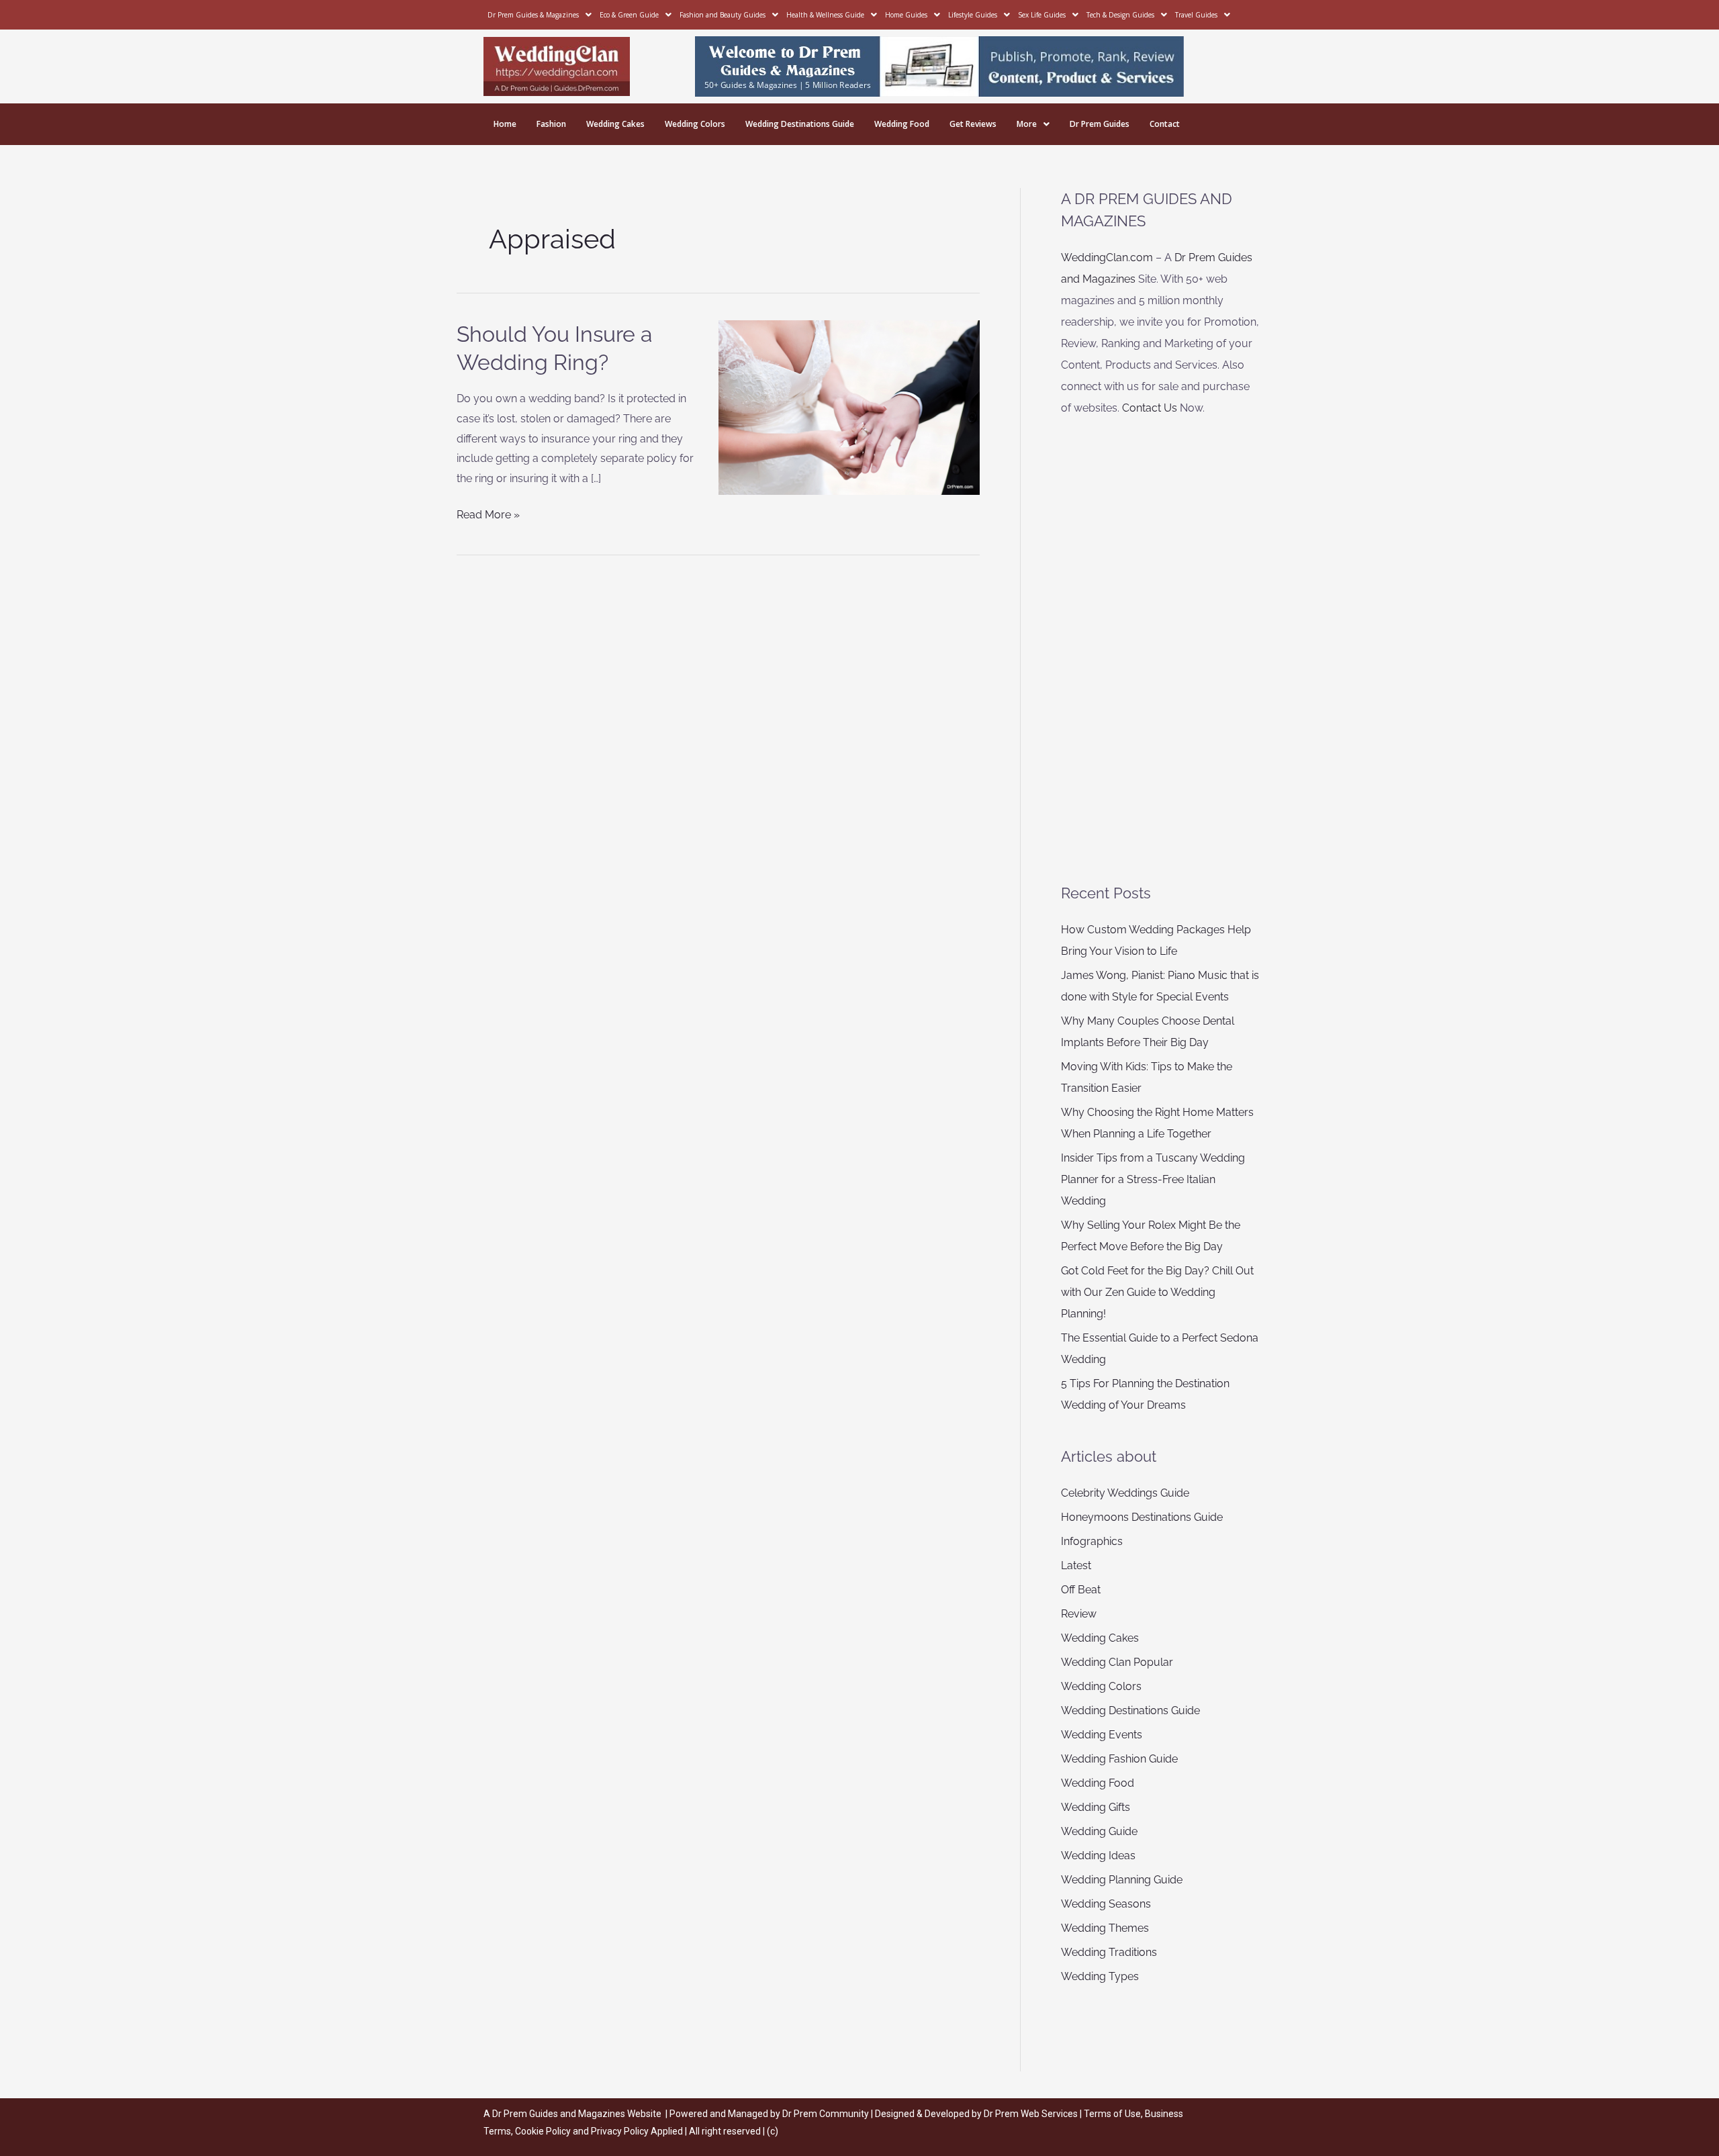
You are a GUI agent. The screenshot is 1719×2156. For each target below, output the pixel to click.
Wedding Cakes (615, 124)
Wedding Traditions (1109, 1952)
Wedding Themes (1105, 1928)
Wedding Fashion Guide (1119, 1759)
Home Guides (906, 15)
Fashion (551, 124)
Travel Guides (1196, 15)
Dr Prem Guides (1100, 124)
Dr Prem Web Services (1031, 2114)
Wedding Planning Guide (1122, 1880)
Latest (1076, 1565)
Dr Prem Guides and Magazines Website (577, 2114)
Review (1079, 1614)
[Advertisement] (1161, 651)
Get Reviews (973, 124)
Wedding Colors (695, 124)
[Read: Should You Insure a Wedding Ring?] (849, 407)
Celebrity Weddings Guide (1125, 1493)
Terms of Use (1112, 2114)
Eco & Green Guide (629, 15)
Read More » (488, 513)
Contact (1165, 124)
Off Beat (1081, 1590)
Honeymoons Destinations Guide (1142, 1517)
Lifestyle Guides (973, 15)
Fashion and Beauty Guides (723, 15)
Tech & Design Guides (1120, 15)
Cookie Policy (544, 2131)
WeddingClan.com (1107, 257)
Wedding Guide (1099, 1831)
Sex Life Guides (1042, 15)
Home (505, 124)
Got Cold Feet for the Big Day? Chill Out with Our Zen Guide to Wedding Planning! (1157, 1292)
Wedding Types (1100, 1976)
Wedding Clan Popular (1117, 1662)
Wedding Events (1102, 1735)
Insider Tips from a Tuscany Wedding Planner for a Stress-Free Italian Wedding (1153, 1179)
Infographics (1092, 1541)
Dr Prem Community (826, 2114)
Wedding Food (902, 124)
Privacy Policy (620, 2131)
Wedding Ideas (1098, 1856)
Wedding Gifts (1096, 1807)
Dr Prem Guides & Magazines (533, 15)
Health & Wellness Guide (825, 15)
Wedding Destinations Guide (800, 124)
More (1027, 124)
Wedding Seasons (1106, 1904)
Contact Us (1150, 408)
